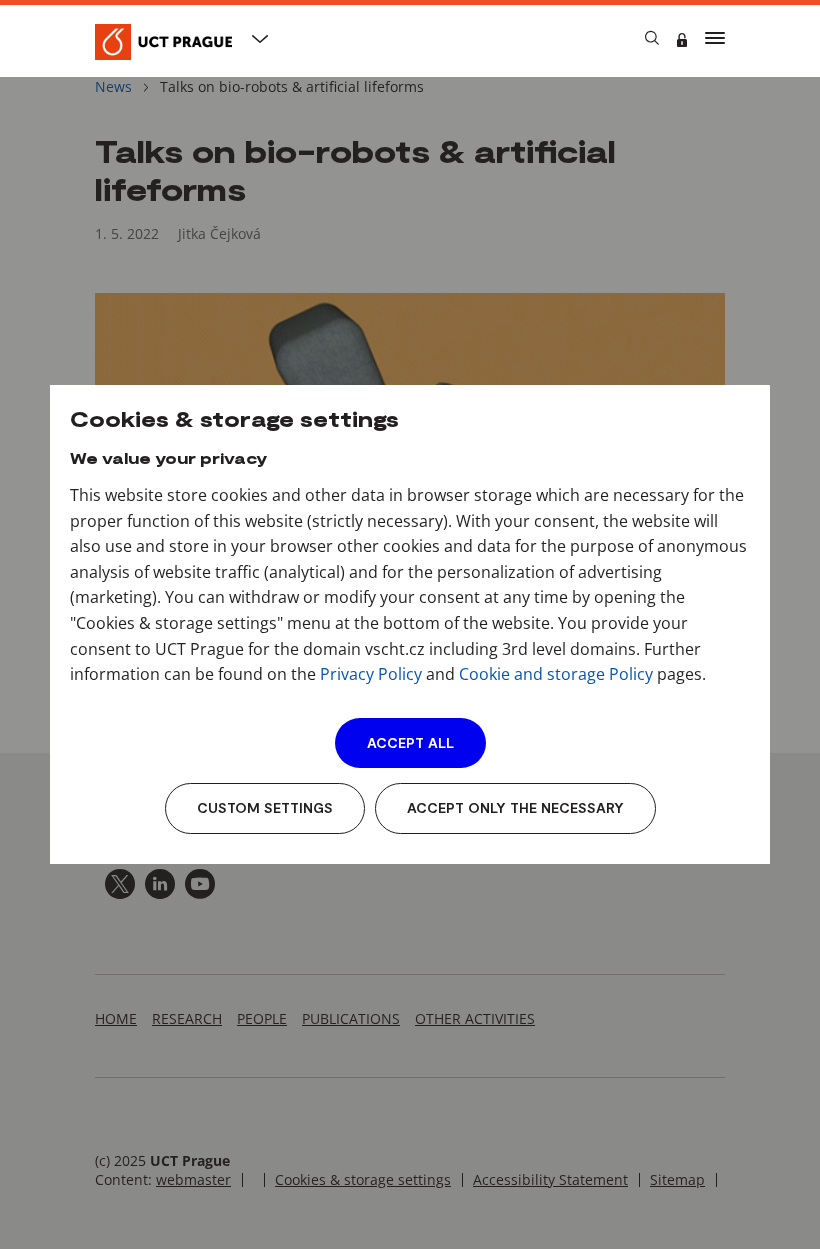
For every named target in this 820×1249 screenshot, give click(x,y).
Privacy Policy (371, 674)
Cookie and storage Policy (556, 674)
